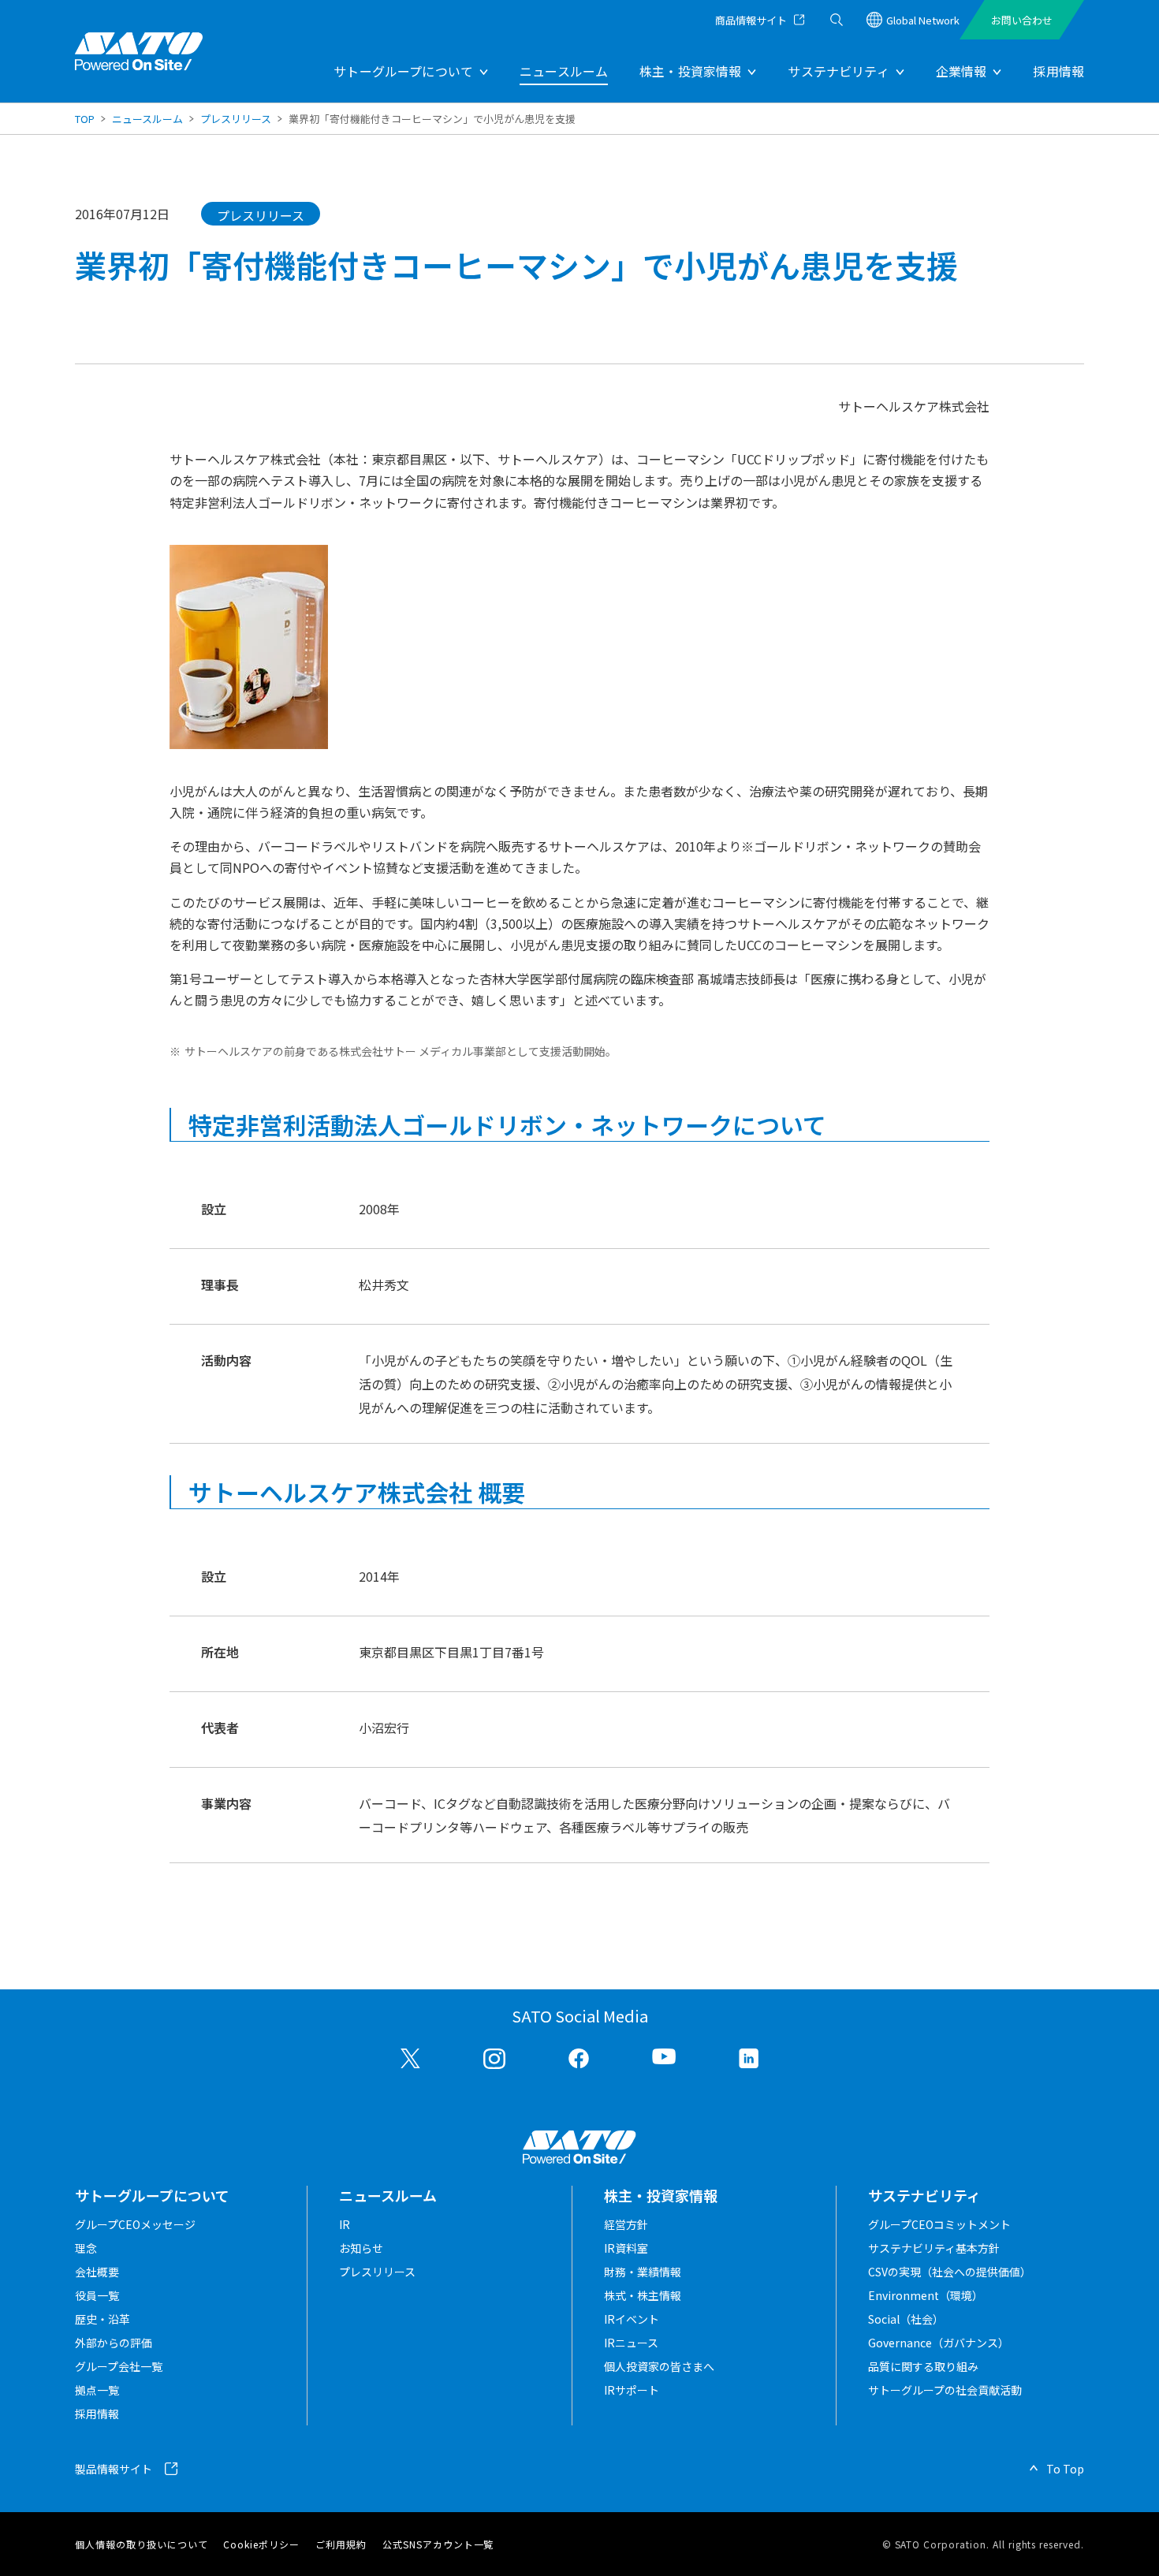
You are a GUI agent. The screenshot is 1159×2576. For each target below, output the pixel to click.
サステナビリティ (838, 71)
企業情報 (961, 71)
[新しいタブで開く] (411, 2059)
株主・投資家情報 (690, 71)
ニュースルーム (564, 71)
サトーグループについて (403, 71)
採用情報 (1058, 71)
